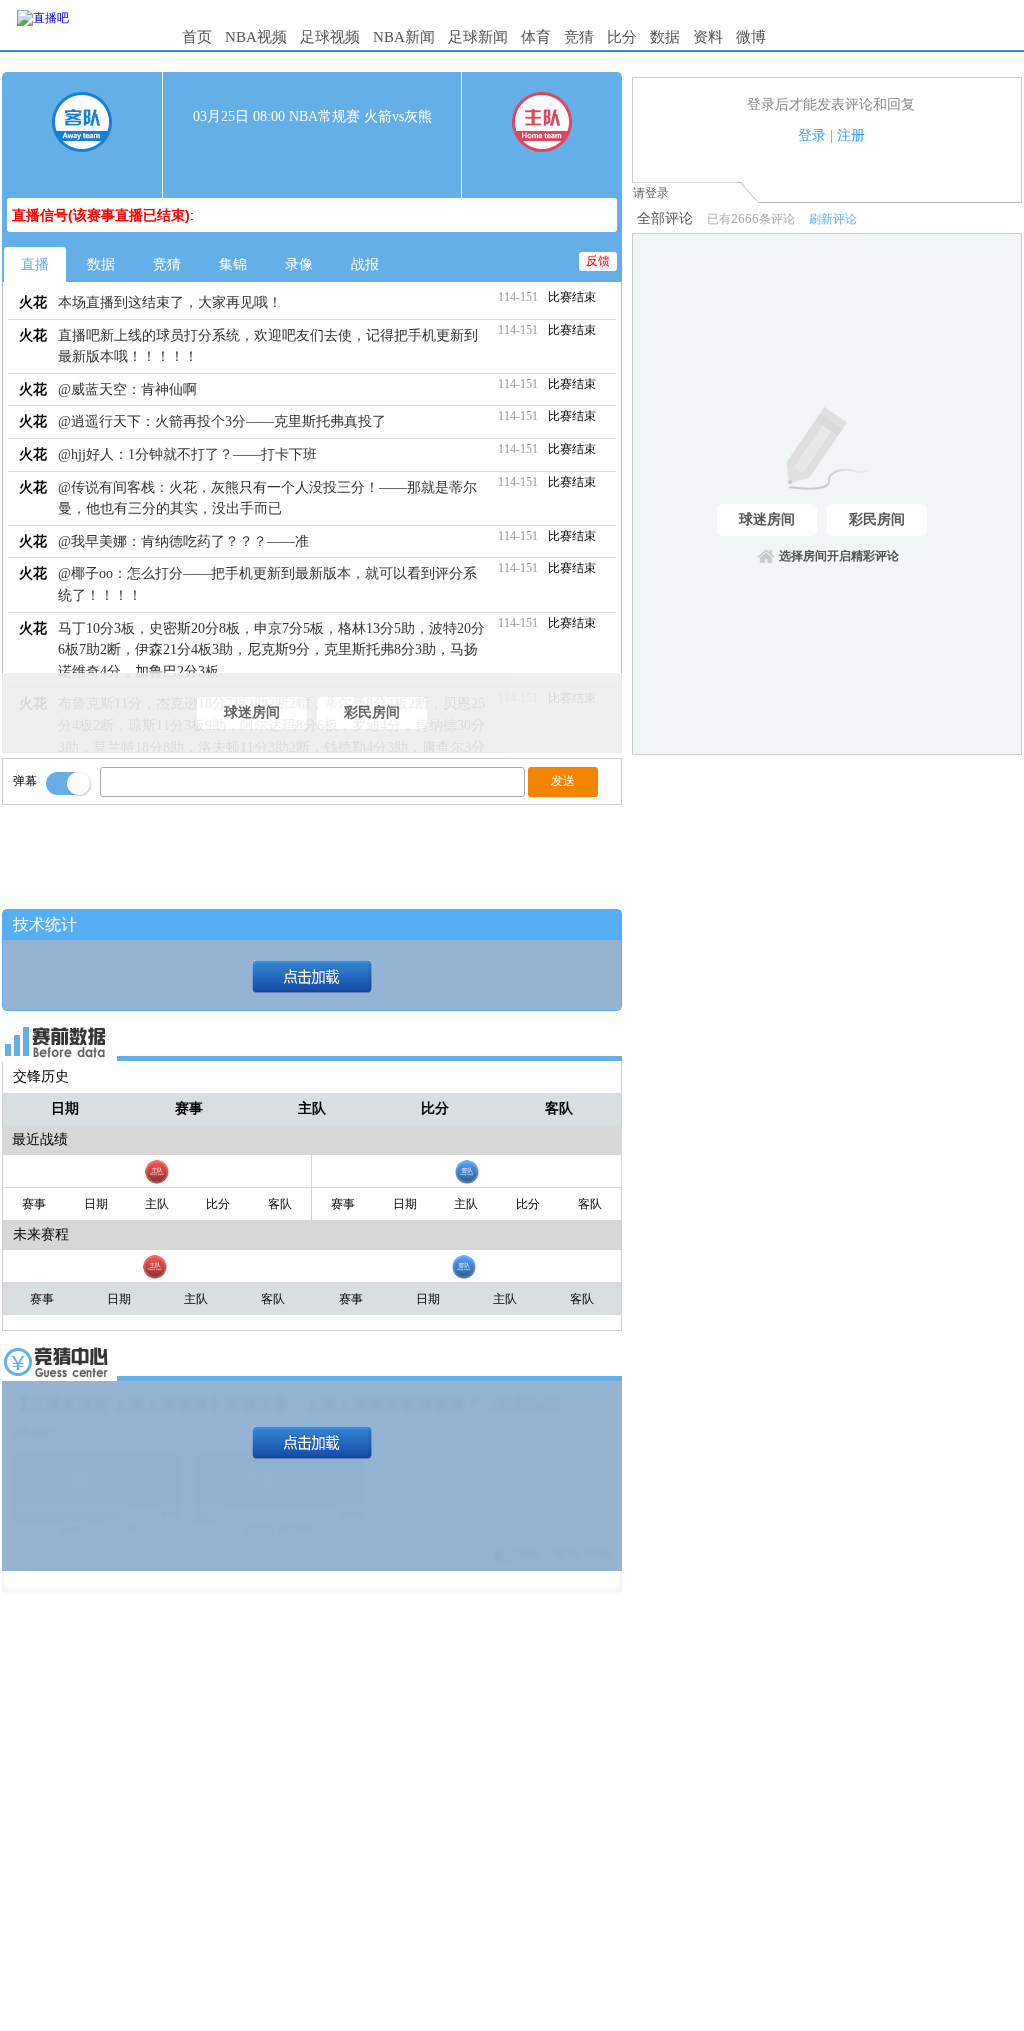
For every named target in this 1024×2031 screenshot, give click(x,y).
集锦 (233, 264)
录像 (299, 264)
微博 (751, 37)
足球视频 (330, 37)
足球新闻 (478, 37)
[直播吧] (43, 18)
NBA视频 (256, 37)
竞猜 (579, 37)
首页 (197, 37)
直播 (35, 264)
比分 (622, 37)
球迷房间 (252, 712)
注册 (851, 135)
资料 (708, 37)
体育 (536, 37)
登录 (812, 135)
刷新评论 (833, 219)
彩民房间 (372, 712)
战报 (365, 264)
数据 (665, 37)
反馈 (598, 261)
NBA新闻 (404, 37)
